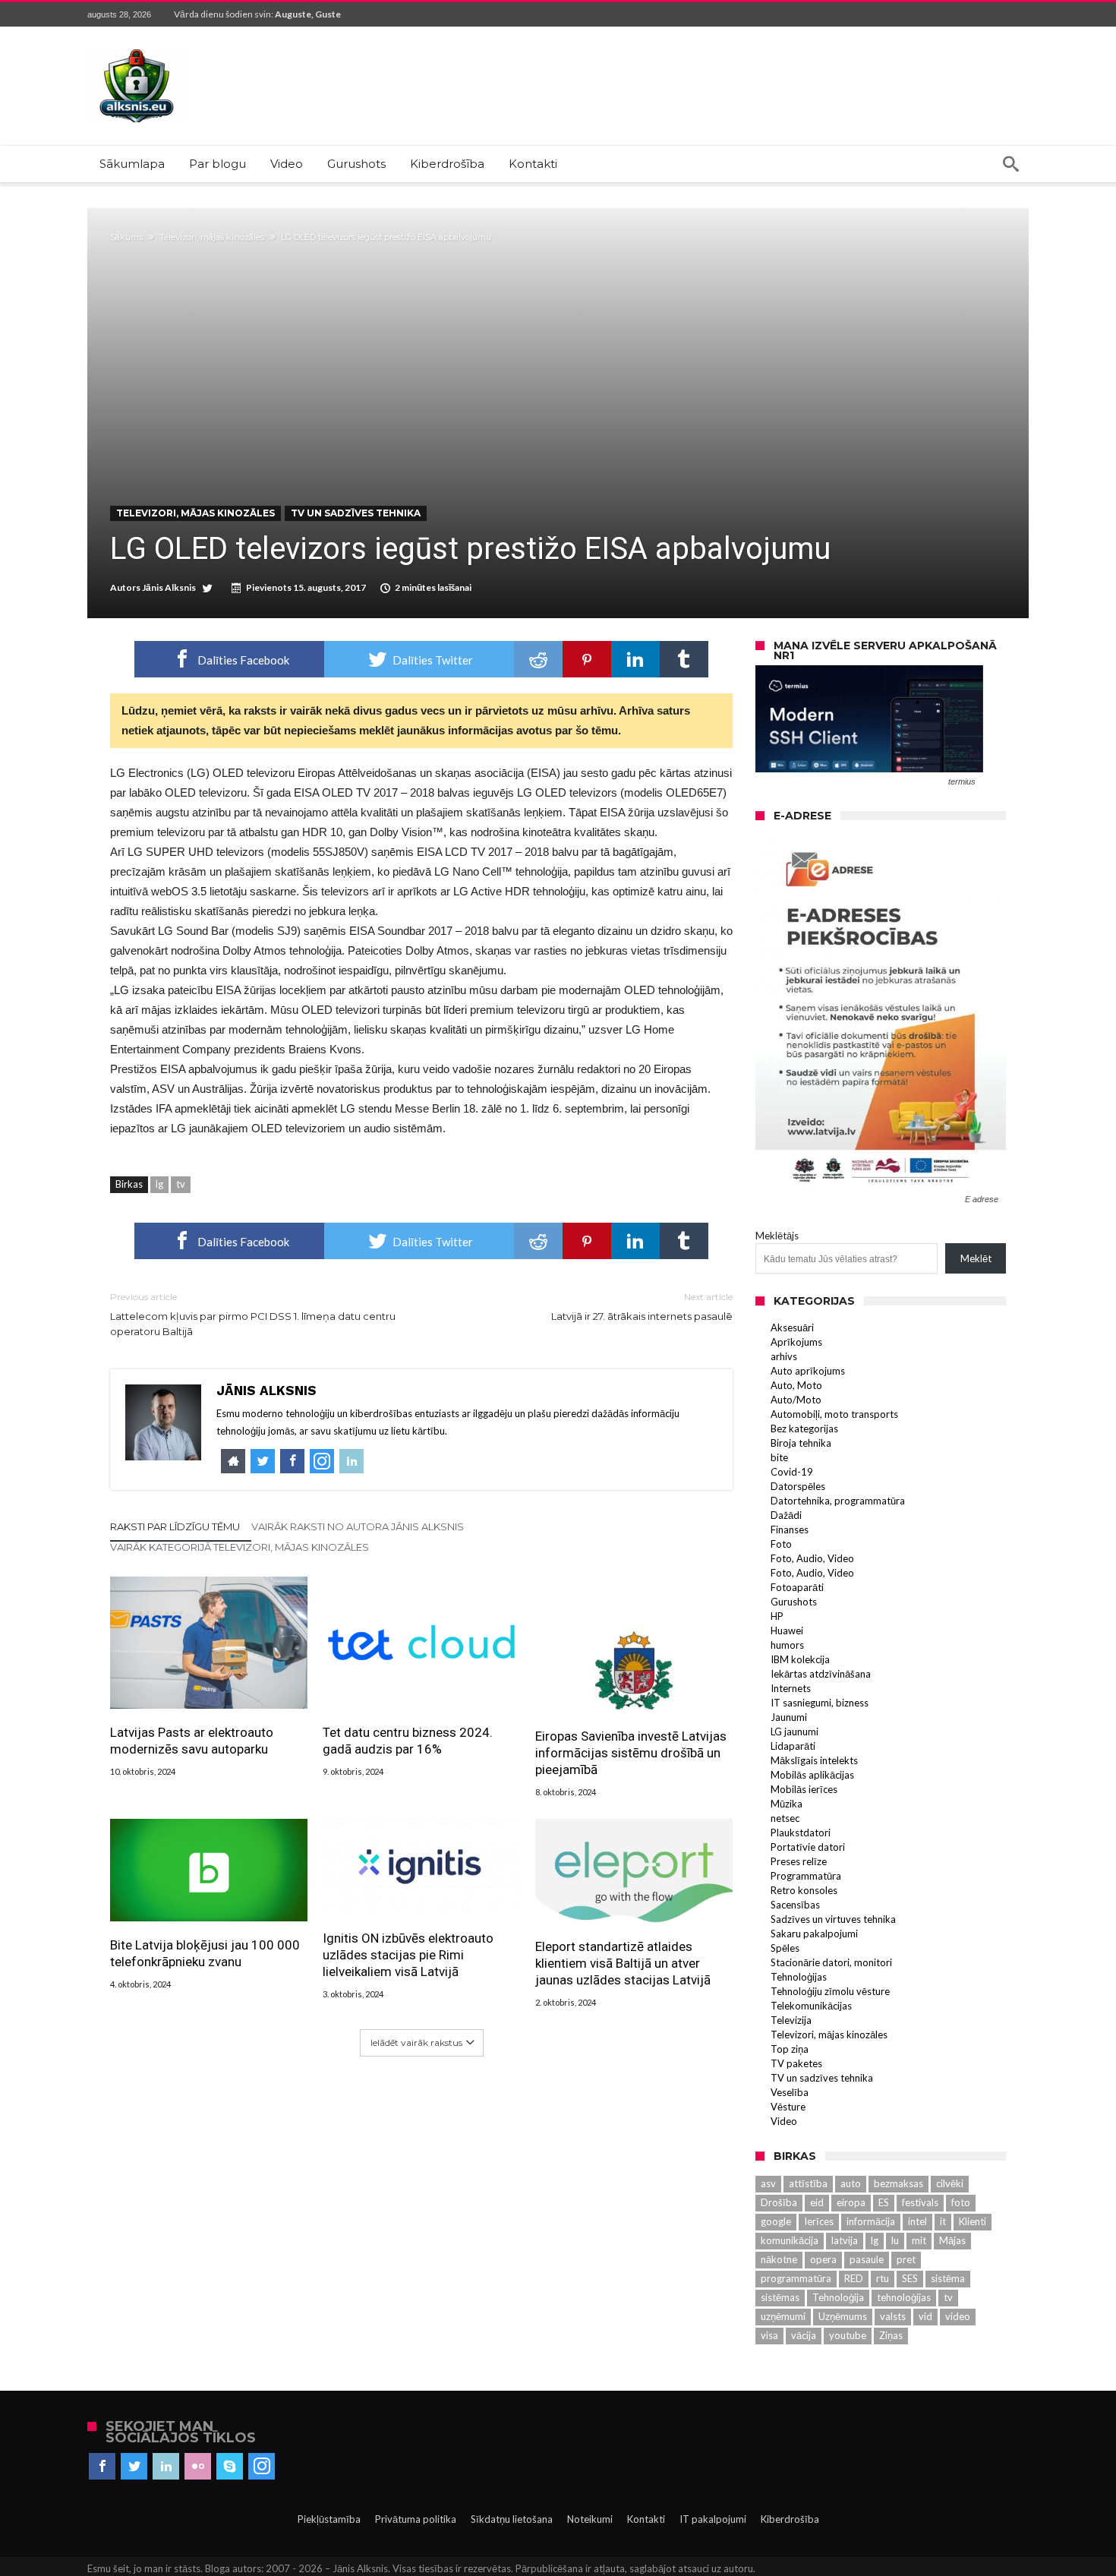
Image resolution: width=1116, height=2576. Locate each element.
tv (181, 1184)
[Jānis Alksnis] (137, 49)
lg (159, 1184)
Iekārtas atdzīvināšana (821, 1674)
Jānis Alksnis (169, 587)
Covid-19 (792, 1472)
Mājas (952, 2240)
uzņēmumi (783, 2316)
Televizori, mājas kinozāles (212, 237)
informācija (871, 2221)
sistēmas (780, 2297)
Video (784, 2121)
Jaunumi (789, 1717)
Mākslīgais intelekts (814, 1760)
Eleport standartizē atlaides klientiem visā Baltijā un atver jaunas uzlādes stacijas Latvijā (623, 1963)
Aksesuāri (792, 1327)
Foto (781, 1544)
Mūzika (787, 1804)
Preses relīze (799, 1861)
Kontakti (646, 2519)
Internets (791, 1688)
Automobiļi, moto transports (834, 1414)
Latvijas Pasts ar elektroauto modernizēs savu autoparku (192, 1741)
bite (779, 1457)
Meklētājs (777, 1236)
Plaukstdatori (801, 1833)
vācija (804, 2335)
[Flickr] (198, 2467)
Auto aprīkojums (808, 1371)
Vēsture (788, 2107)
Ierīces (819, 2221)
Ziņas (891, 2335)
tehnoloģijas (904, 2297)
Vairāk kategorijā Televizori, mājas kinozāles (240, 1547)
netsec (785, 1818)
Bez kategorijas (804, 1428)
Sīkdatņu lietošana (512, 2519)
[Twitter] (134, 2467)
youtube (848, 2335)
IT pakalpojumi (713, 2519)
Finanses (790, 1529)
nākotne (779, 2259)
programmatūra (796, 2278)
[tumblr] (684, 659)
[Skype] (230, 2467)
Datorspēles (798, 1486)
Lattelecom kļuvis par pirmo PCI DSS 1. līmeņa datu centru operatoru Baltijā (253, 1314)
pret (906, 2259)
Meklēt (976, 1258)
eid (817, 2202)
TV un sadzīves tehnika (356, 513)
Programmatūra (806, 1876)
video (958, 2316)
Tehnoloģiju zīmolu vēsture (830, 1991)
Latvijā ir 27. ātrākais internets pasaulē (642, 1307)
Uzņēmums (843, 2316)
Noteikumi (590, 2519)
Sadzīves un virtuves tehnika (833, 1919)
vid (925, 2316)
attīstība (808, 2183)
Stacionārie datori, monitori (831, 1962)
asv (768, 2183)
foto (961, 2202)
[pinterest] (587, 659)
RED (854, 2278)
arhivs (784, 1356)
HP (777, 1616)
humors (787, 1645)
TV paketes (796, 2063)
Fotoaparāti (797, 1587)
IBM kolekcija (800, 1659)
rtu (883, 2278)
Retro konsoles (804, 1890)
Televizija (791, 2020)
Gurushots (794, 1602)
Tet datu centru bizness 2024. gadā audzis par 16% (408, 1741)
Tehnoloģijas (799, 1977)
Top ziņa (790, 2049)
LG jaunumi (794, 1732)
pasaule (867, 2259)
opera (823, 2259)
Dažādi (786, 1515)
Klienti (973, 2221)
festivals (920, 2202)
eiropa (851, 2202)
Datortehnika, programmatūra (838, 1501)
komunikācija (790, 2240)
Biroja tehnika (801, 1443)
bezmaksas (898, 2183)
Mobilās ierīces (804, 1789)
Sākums (126, 237)
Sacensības (795, 1905)
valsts (893, 2316)
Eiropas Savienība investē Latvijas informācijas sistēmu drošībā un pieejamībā (631, 1753)
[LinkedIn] (166, 2467)
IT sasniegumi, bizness (820, 1703)
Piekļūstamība (329, 2519)
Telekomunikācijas (811, 2006)
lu (895, 2240)
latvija (845, 2240)
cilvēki (950, 2183)
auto (851, 2183)
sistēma (948, 2278)
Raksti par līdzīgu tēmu (175, 1526)
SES (910, 2278)
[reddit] (538, 659)
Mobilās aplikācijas (812, 1775)
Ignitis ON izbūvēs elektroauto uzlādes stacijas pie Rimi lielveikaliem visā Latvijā (408, 1955)
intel (917, 2221)
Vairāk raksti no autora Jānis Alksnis (358, 1526)
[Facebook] (102, 2467)
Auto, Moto (796, 1385)
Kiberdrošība (790, 2519)
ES (884, 2202)
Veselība (790, 2092)
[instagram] (262, 2467)
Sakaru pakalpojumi (814, 1934)
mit (919, 2240)
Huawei (787, 1631)
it (943, 2221)
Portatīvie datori (808, 1847)
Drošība (779, 2202)
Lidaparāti (793, 1746)
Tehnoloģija (838, 2297)
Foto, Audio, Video (812, 1558)
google (776, 2221)
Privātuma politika (416, 2519)
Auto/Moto (796, 1400)
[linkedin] (635, 659)
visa (769, 2335)
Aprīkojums (796, 1342)
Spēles (785, 1948)
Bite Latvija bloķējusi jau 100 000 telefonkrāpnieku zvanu (205, 1953)
